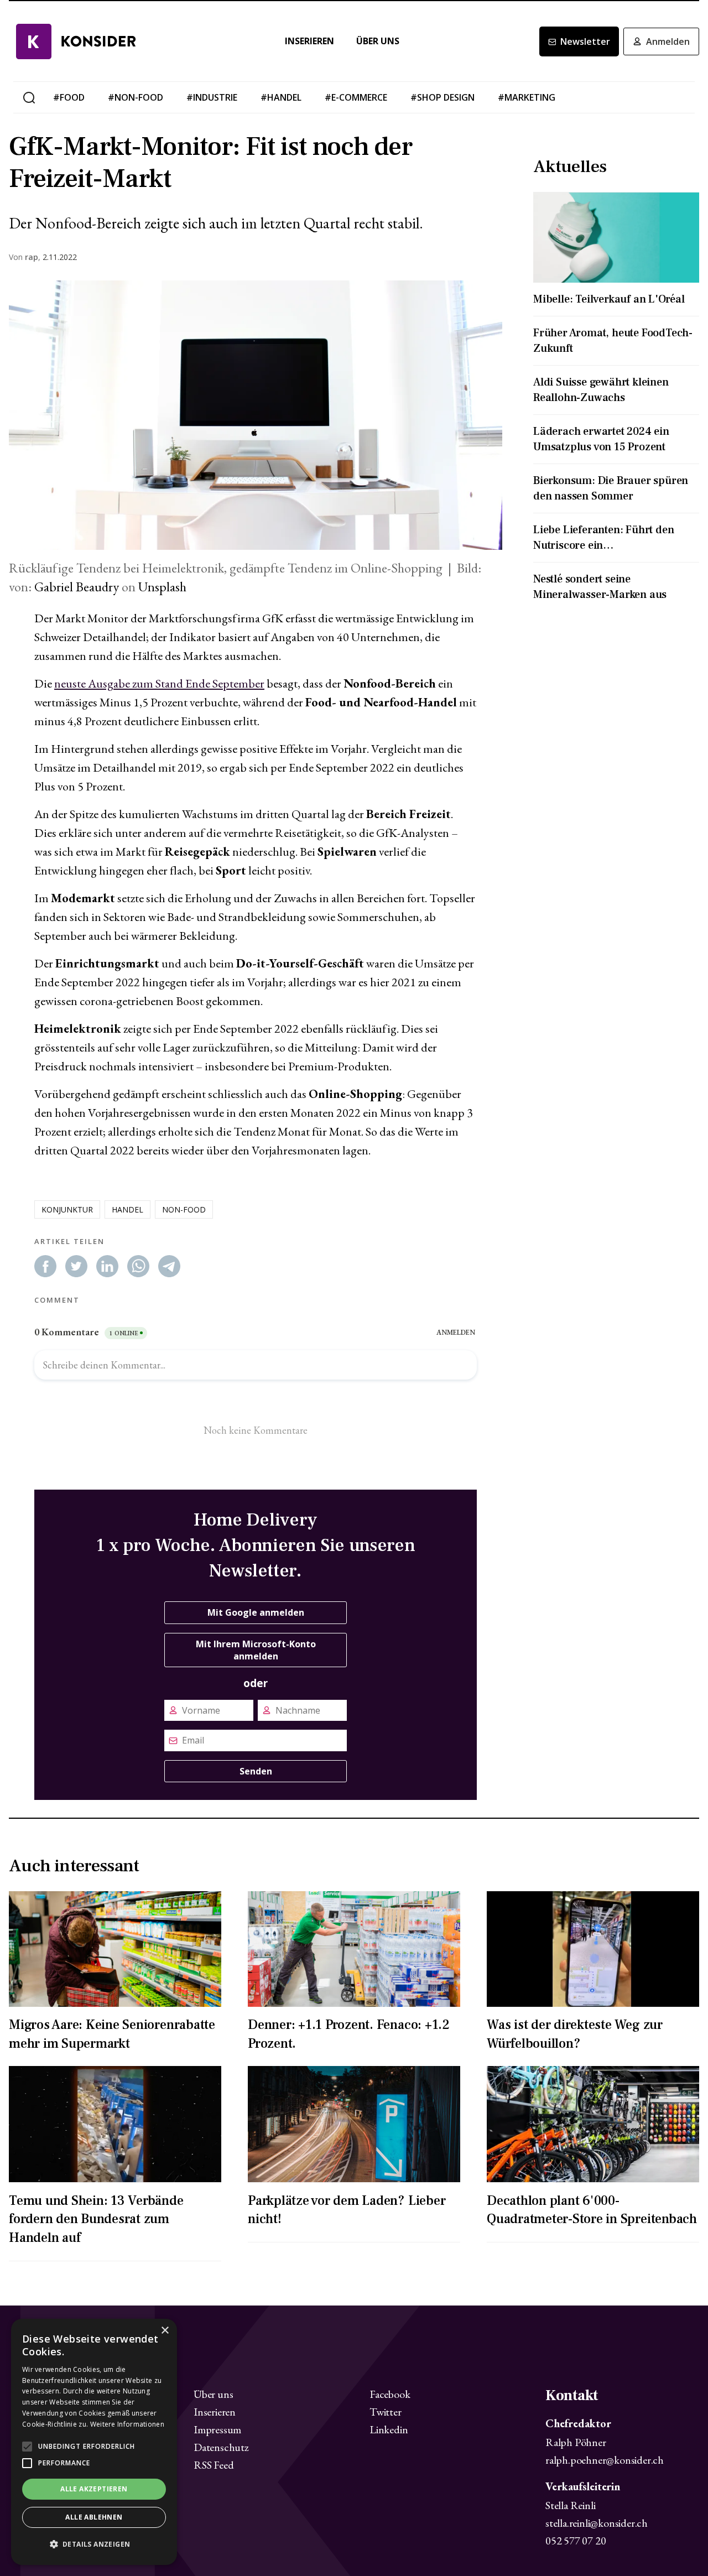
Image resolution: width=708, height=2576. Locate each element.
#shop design (442, 97)
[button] (94, 2544)
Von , (25, 257)
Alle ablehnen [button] (94, 2517)
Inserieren (309, 41)
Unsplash (162, 587)
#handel (281, 97)
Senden (256, 1771)
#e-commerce (356, 97)
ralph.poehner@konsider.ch (605, 2460)
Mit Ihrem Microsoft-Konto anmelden (256, 1650)
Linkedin (389, 2429)
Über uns (378, 41)
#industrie (212, 97)
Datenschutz (221, 2447)
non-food (184, 1209)
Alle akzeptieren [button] (94, 2489)
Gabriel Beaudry (77, 587)
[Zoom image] (256, 415)
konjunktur (67, 1209)
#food (69, 97)
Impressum (217, 2429)
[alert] (94, 2442)
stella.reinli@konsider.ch (597, 2523)
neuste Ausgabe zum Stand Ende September (159, 683)
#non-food (136, 97)
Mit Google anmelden (256, 1612)
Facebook (390, 2394)
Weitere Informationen (127, 2424)
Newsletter (585, 41)
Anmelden (668, 41)
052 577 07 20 (576, 2541)
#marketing (527, 97)
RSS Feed (214, 2465)
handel (127, 1209)
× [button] (165, 2331)
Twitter (386, 2412)
